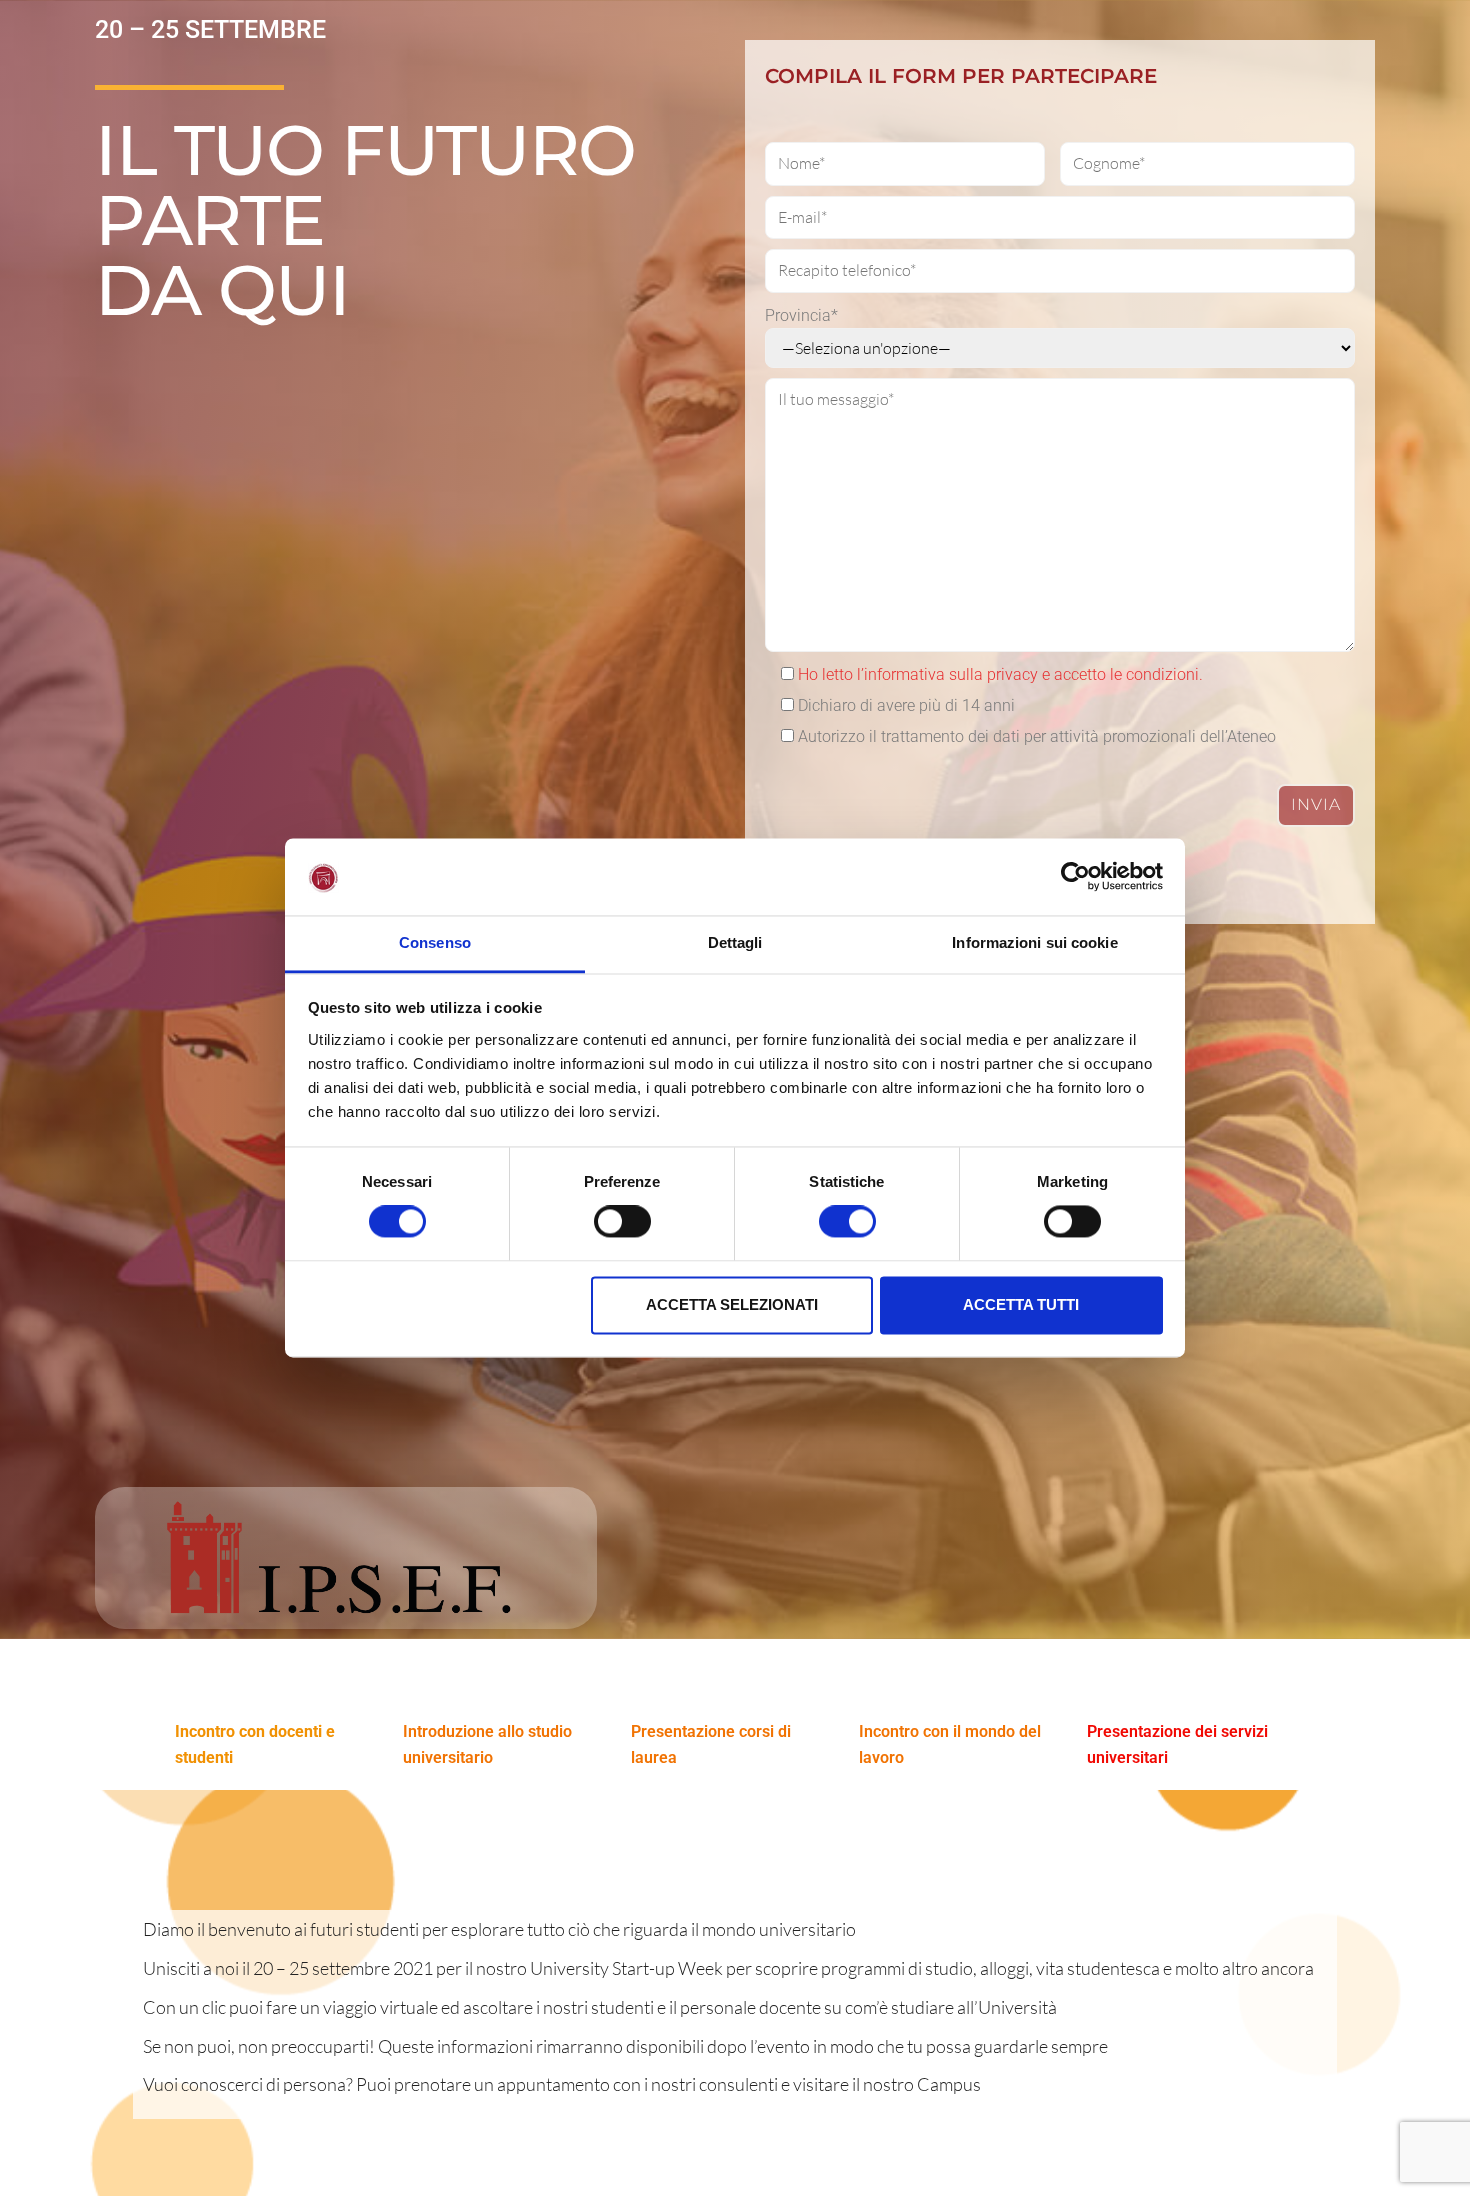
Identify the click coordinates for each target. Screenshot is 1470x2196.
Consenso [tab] (435, 942)
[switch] (622, 1222)
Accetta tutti (1021, 1304)
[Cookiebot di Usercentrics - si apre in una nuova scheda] (1075, 877)
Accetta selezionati (732, 1304)
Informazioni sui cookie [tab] (1034, 942)
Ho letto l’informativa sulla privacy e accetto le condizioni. (1000, 674)
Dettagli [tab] (735, 942)
